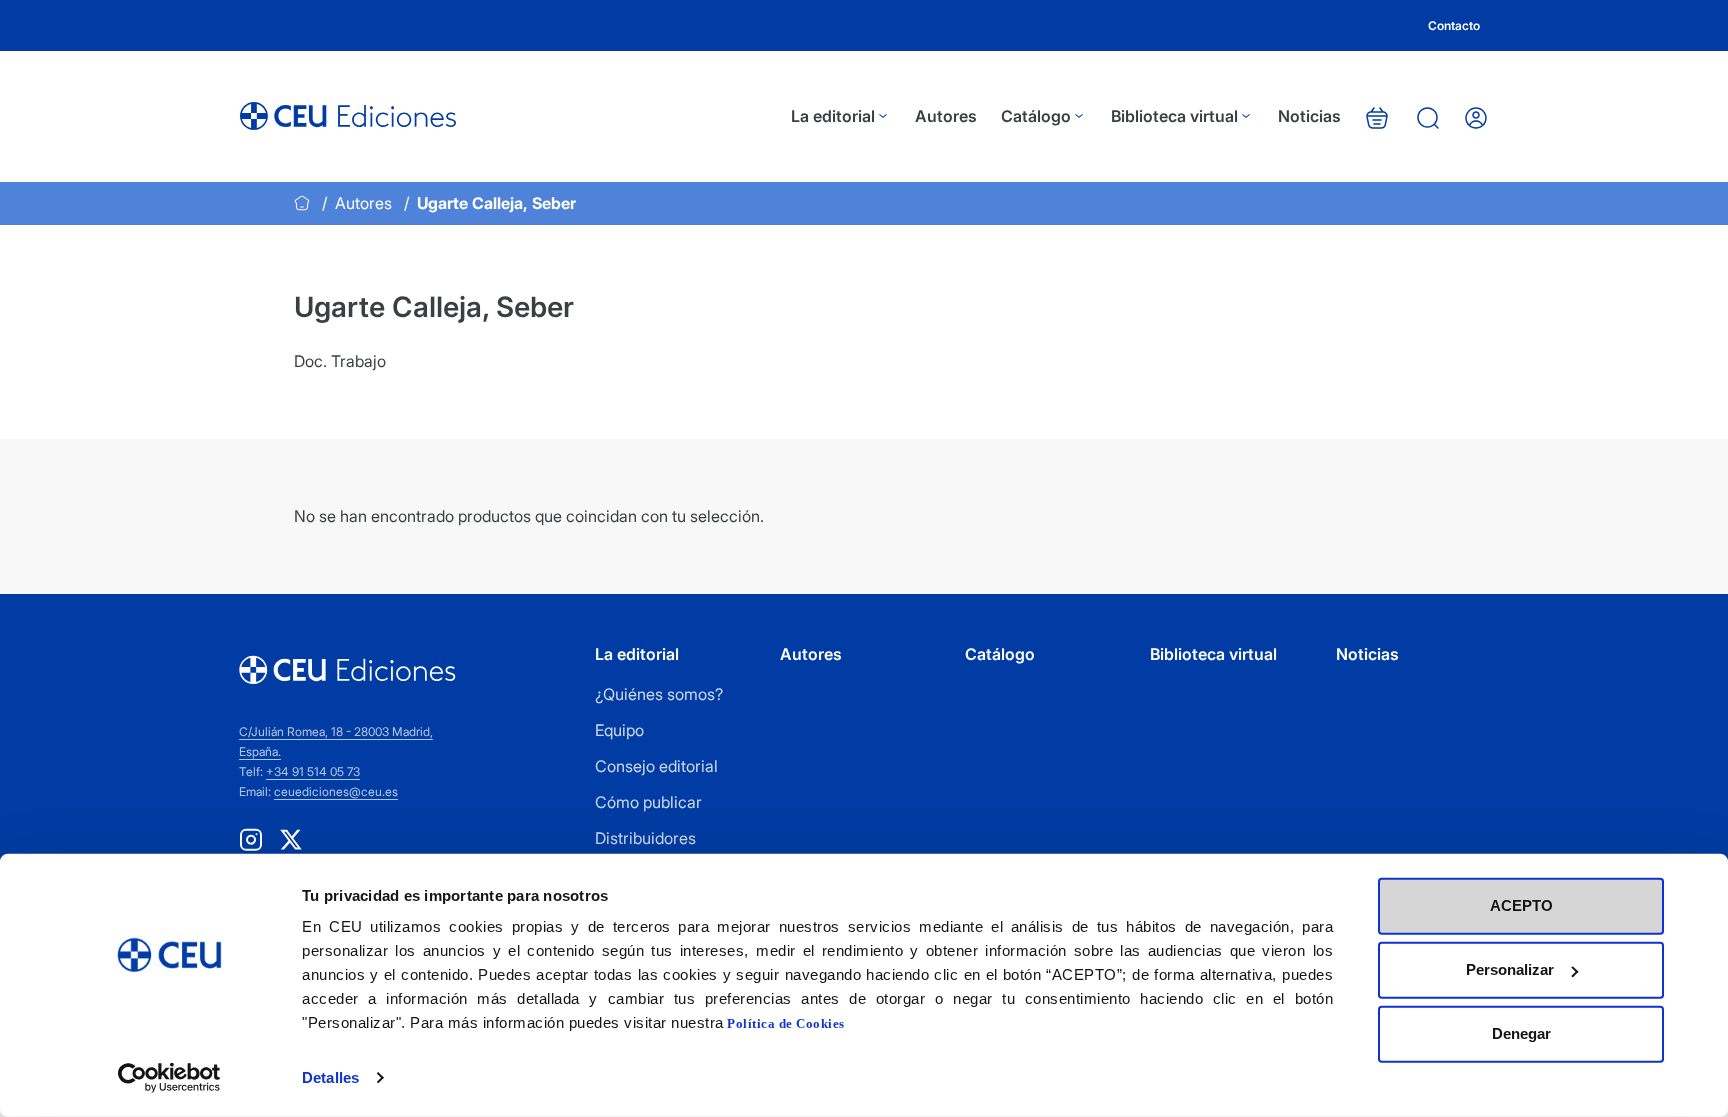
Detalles (330, 1077)
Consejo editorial (656, 766)
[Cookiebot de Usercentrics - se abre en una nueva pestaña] (169, 1078)
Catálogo (1036, 116)
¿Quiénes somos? (659, 694)
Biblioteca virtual (1174, 116)
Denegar (1521, 1033)
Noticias (1309, 116)
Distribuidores (645, 838)
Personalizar (1510, 969)
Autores (946, 116)
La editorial (833, 116)
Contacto (1454, 25)
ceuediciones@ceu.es (336, 791)
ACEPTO (1521, 905)
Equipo (619, 730)
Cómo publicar (648, 802)
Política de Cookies (786, 1023)
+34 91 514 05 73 (313, 771)
